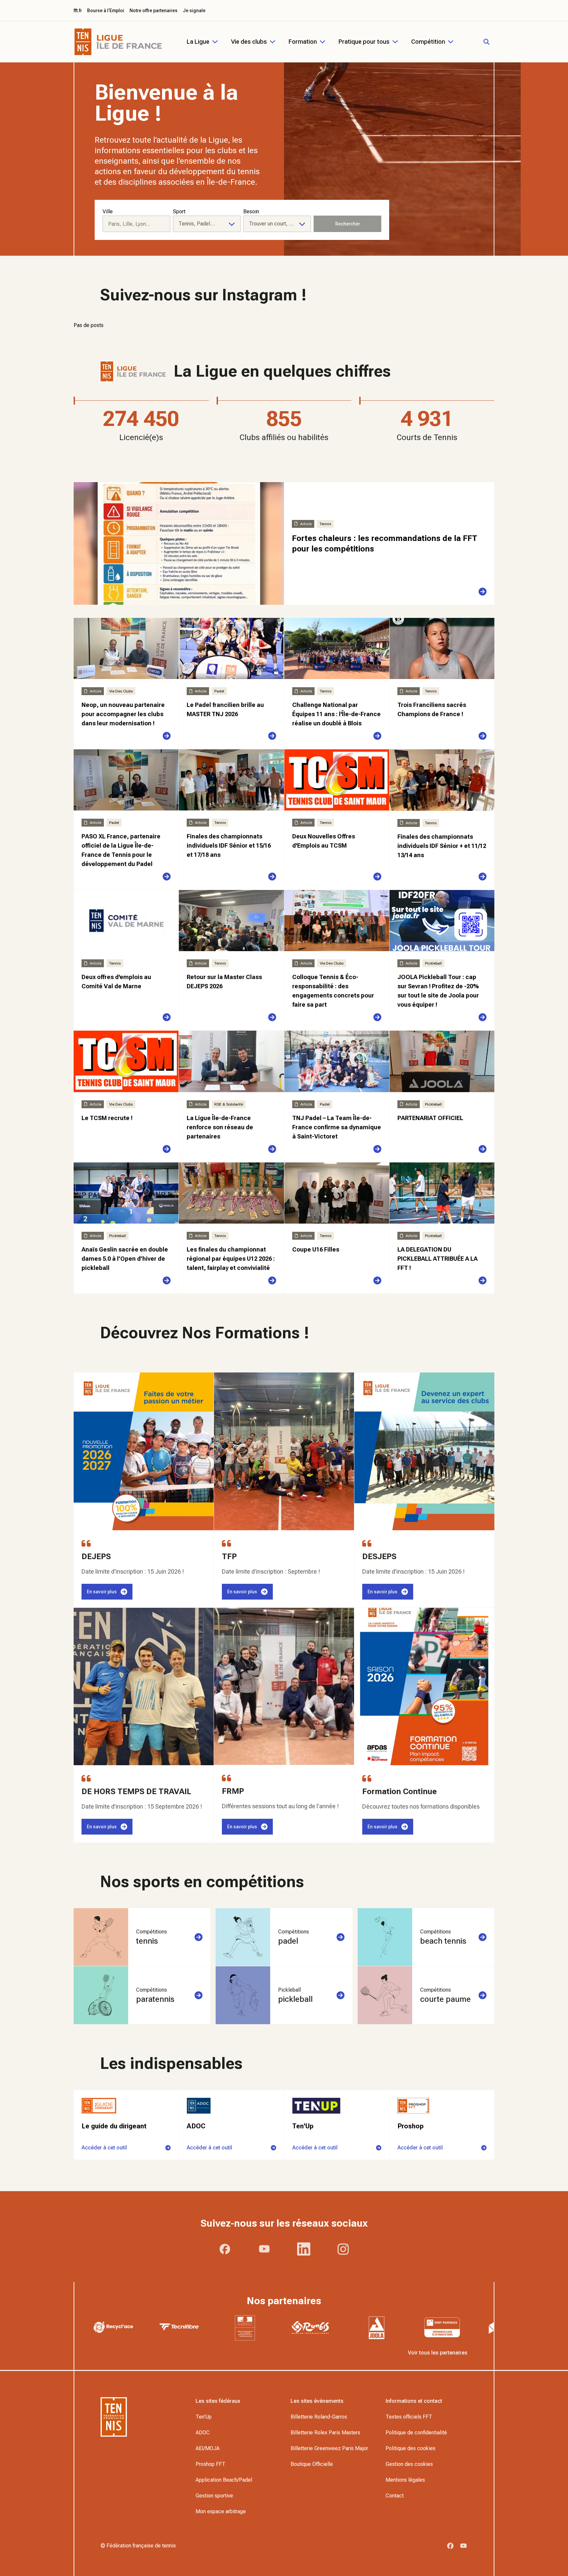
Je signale (194, 11)
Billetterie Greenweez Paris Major (329, 2448)
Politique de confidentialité (416, 2433)
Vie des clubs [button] (249, 42)
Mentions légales (405, 2480)
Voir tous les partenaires (438, 2353)
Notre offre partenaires (154, 11)
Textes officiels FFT (409, 2417)
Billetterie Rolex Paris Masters (325, 2433)
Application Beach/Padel (224, 2480)
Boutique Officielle (312, 2464)
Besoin (251, 211)
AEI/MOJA (208, 2448)
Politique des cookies (411, 2448)
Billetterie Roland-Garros (319, 2417)
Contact (395, 2496)
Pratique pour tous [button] (364, 42)
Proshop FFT (211, 2464)
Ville (108, 211)
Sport (179, 211)
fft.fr (78, 11)
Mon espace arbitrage (221, 2511)
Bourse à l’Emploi (106, 11)
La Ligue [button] (198, 42)
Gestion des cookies (409, 2464)
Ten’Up (204, 2417)
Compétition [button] (428, 42)
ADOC (203, 2433)
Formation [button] (303, 42)
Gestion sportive (214, 2496)
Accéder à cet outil (104, 2148)
